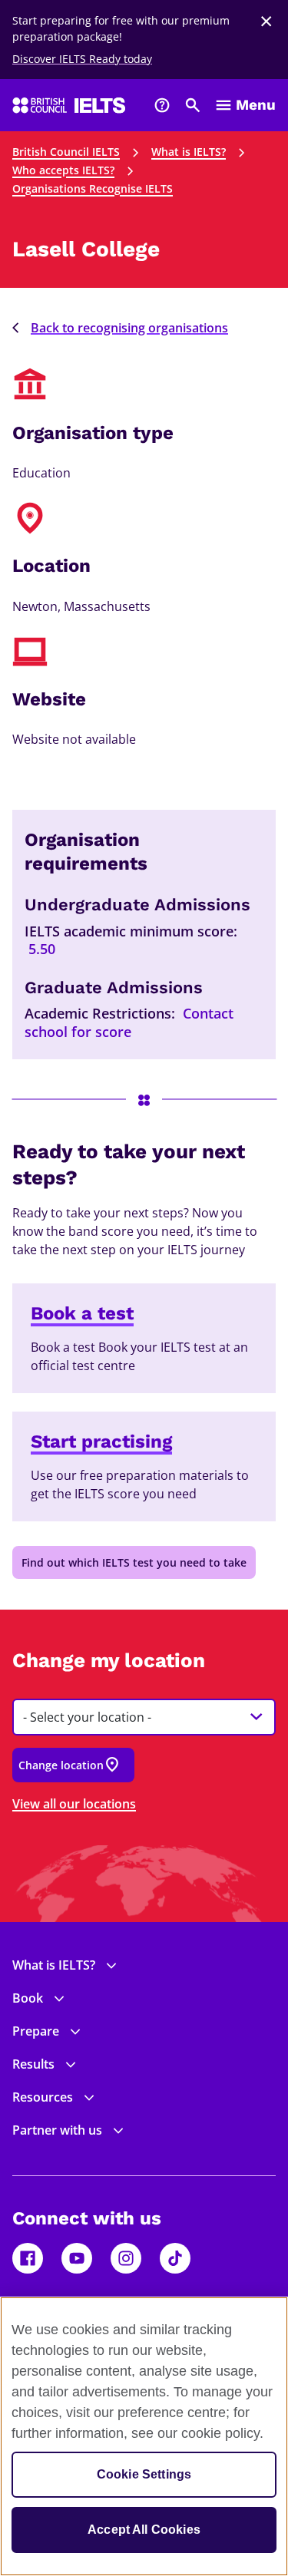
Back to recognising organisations (129, 328)
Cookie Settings (144, 2474)
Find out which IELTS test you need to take (134, 1562)
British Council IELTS (66, 152)
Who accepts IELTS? (63, 170)
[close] (266, 21)
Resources (43, 2097)
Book (28, 1998)
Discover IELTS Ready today (82, 59)
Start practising (101, 1442)
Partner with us (57, 2130)
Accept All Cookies (144, 2530)
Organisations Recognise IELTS (93, 188)
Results (33, 2064)
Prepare (36, 2031)
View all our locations (74, 1804)
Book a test (82, 1313)
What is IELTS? (189, 152)
